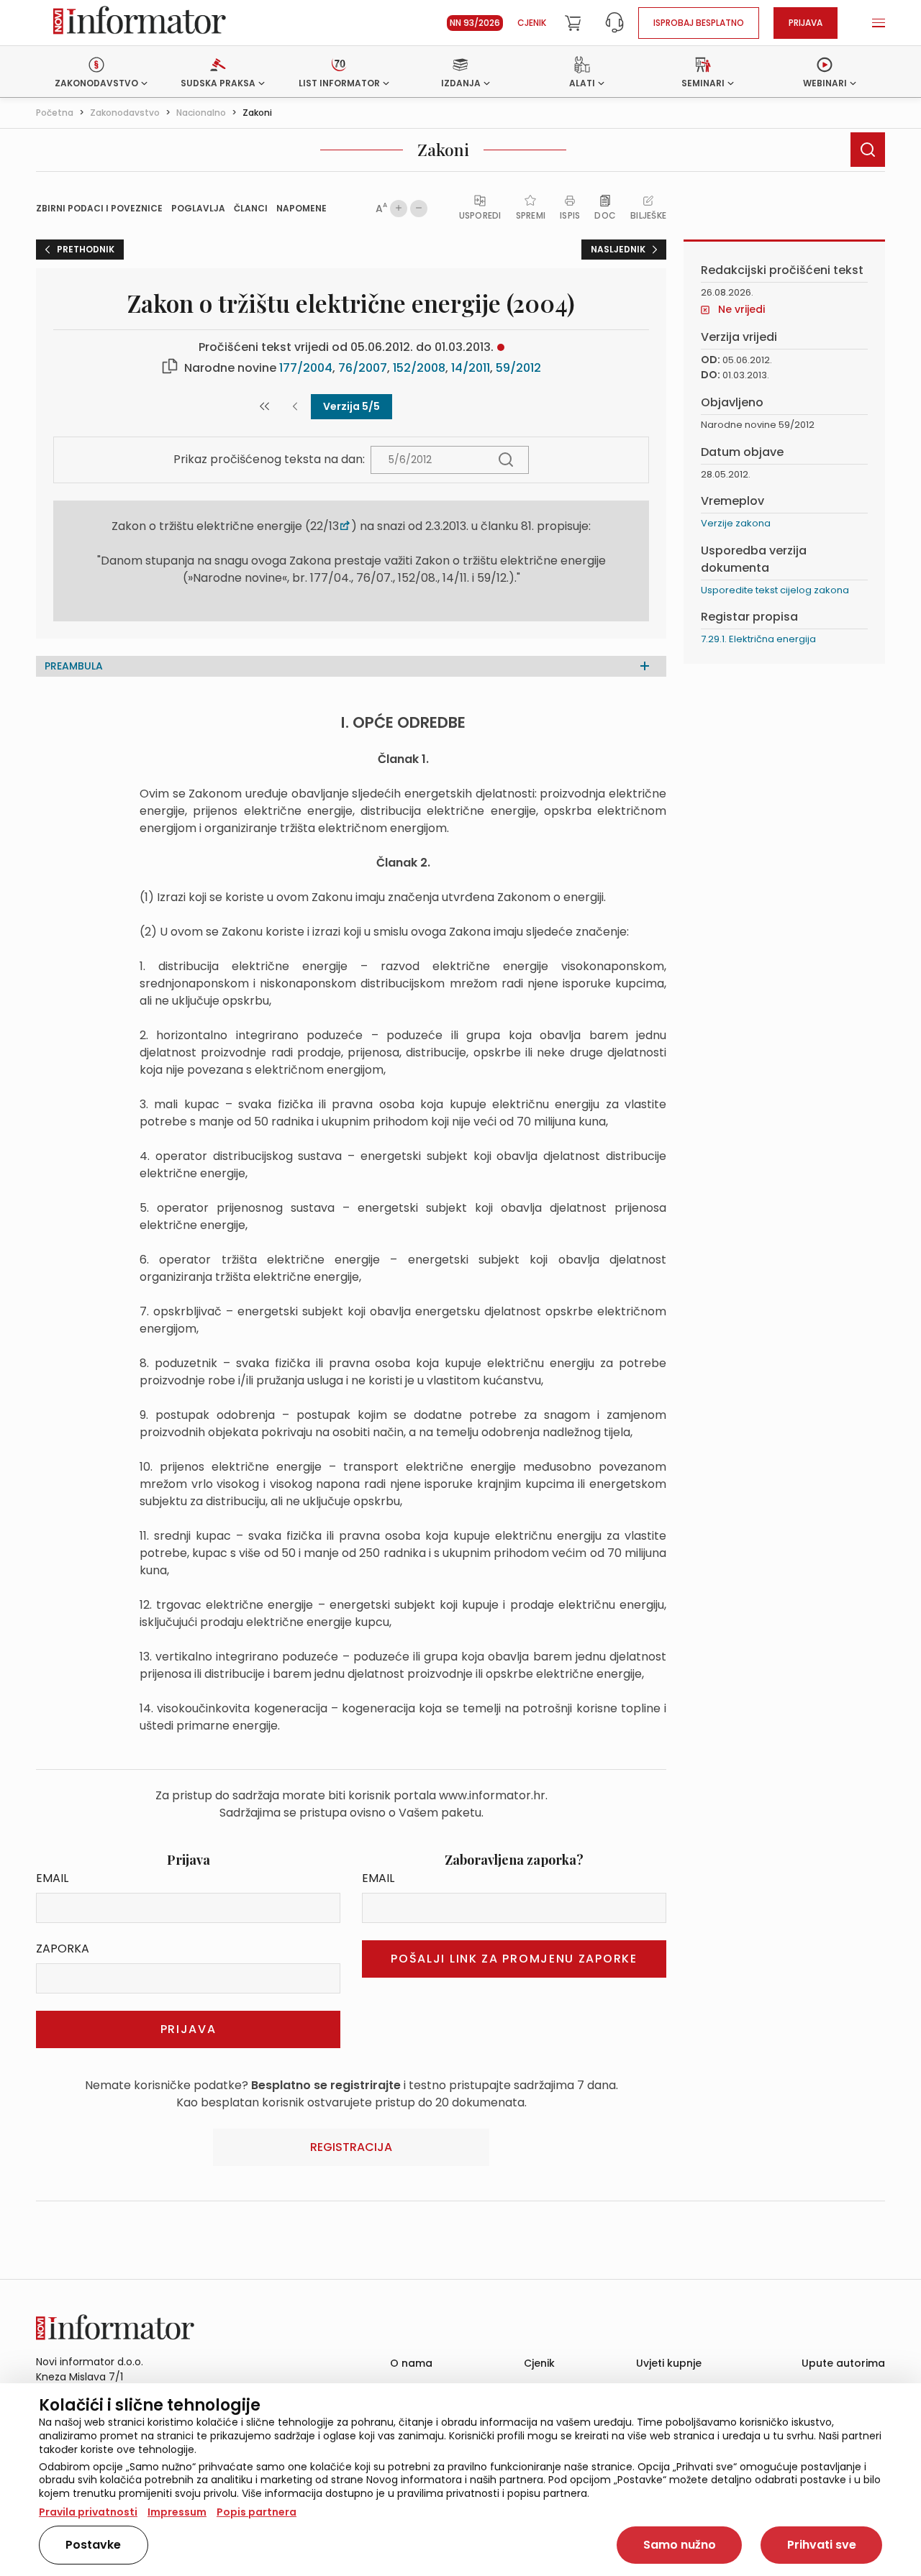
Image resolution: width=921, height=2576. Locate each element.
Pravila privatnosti (88, 2512)
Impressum (177, 2512)
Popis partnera (257, 2512)
